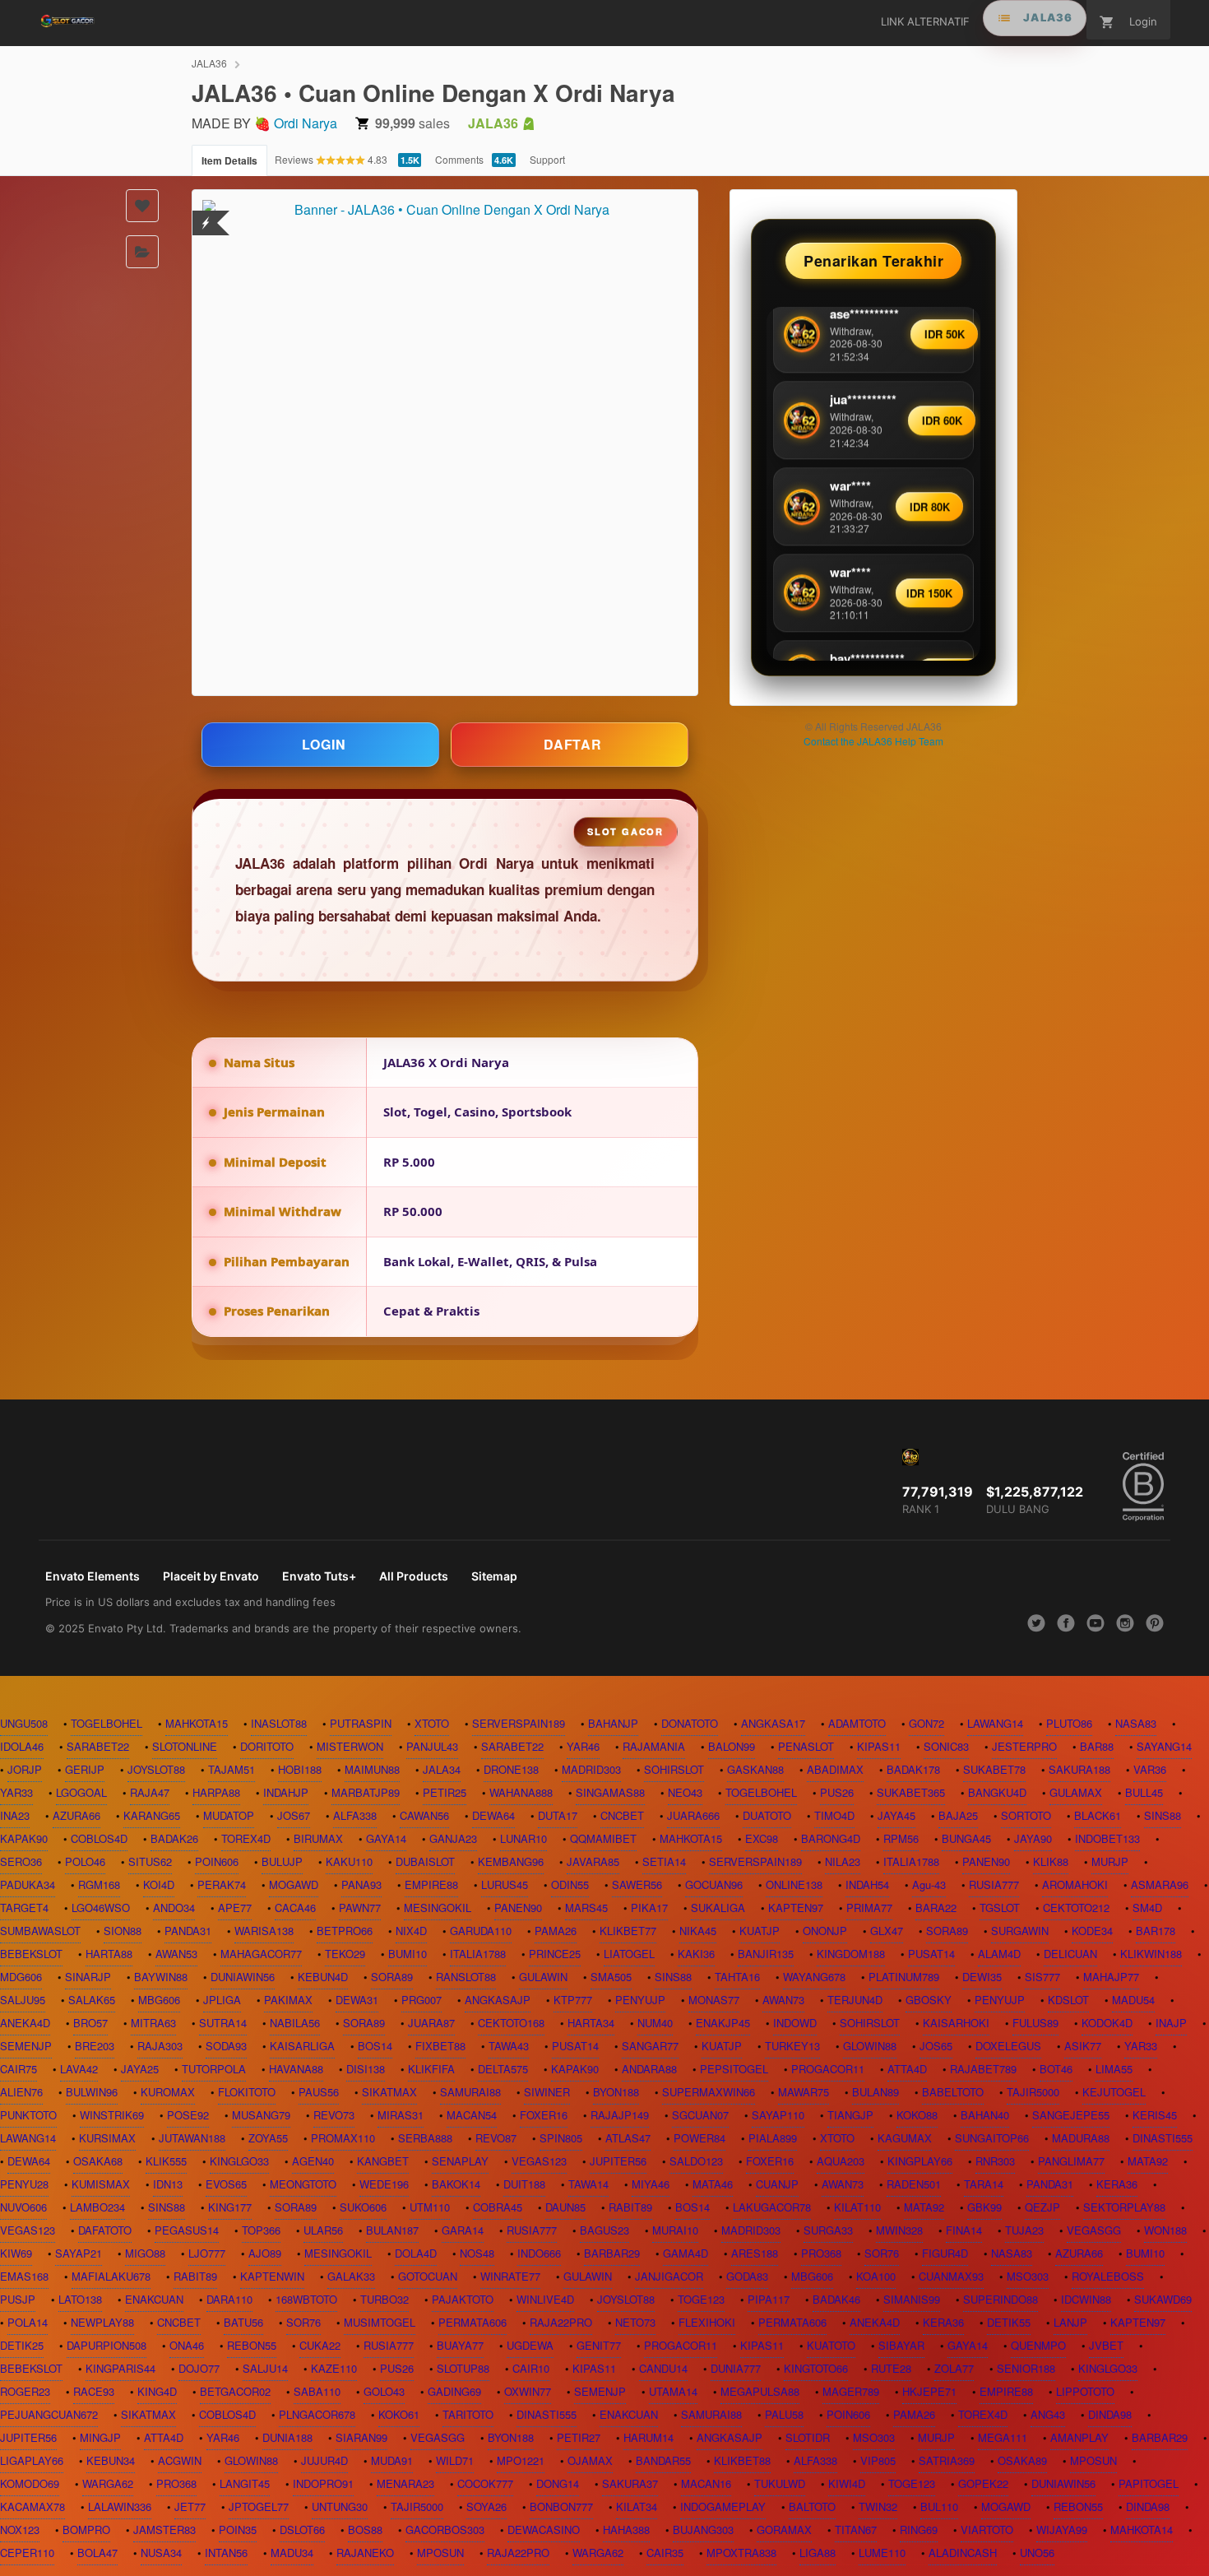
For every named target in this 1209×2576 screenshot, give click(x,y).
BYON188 (616, 2092)
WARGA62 (108, 2483)
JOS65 (936, 2046)
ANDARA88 (649, 2069)
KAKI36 (696, 1954)
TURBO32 (384, 2299)
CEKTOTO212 (1076, 1908)
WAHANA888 (521, 1792)
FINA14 (964, 2230)
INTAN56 (226, 2553)
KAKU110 (349, 1861)
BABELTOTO (953, 2092)
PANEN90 (986, 1861)
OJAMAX (590, 2460)
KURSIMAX (107, 2138)
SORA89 (947, 1931)
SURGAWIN (1020, 1931)
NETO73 (635, 2322)
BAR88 (1097, 1746)
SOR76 (882, 2253)
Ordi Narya (306, 123)
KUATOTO (831, 2345)
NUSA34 (161, 2553)
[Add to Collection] (142, 252)
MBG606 (159, 2000)
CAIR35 (665, 2553)
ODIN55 (570, 1884)
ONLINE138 (794, 1884)
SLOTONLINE (185, 1746)
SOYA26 (486, 2506)
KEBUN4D (323, 1977)
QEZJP (1042, 2207)
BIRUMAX (318, 1838)
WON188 (1165, 2230)
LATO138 (80, 2299)
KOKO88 (917, 2115)
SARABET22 (98, 1746)
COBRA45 (498, 2207)
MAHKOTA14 (1142, 2530)
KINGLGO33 (239, 2161)
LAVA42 (79, 2069)
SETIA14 (664, 1861)
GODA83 (747, 2276)
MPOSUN (1093, 2460)
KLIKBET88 (742, 2460)
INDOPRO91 (323, 2483)
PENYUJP (640, 2000)
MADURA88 (1081, 2138)
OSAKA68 (98, 2161)
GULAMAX (1076, 1792)
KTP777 (573, 2000)
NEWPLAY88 (102, 2322)
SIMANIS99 (912, 2299)
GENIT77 (599, 2345)
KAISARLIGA (302, 2046)
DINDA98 (1110, 2414)
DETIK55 (1009, 2322)
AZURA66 (76, 1815)
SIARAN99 (361, 2437)
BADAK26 (174, 1838)
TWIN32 (878, 2506)
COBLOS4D (99, 1838)
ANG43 (1048, 2414)
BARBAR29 (612, 2253)
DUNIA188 (287, 2437)
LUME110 (882, 2553)
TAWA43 (509, 2046)
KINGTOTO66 (816, 2368)
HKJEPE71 (929, 2391)
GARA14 (463, 2230)
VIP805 (878, 2460)
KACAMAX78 (32, 2506)
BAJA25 (958, 1815)
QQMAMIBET (603, 1838)
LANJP (1070, 2322)
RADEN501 (914, 2184)
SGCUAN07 (700, 2115)
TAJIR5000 (1033, 2092)
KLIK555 (166, 2161)
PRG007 (422, 2000)
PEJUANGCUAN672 (49, 2414)
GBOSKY (929, 2000)
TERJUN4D (855, 2000)
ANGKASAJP (498, 2000)
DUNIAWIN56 (243, 1977)
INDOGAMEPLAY (723, 2506)
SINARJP (88, 1977)
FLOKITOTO (247, 2092)
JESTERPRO (1024, 1746)
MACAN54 (472, 2115)
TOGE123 (701, 2299)
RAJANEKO (365, 2553)
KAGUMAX (905, 2138)
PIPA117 (769, 2299)
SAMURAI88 (470, 2092)
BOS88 (365, 2530)
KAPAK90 (24, 1838)
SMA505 (611, 1977)
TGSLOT (1000, 1908)
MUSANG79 (261, 2115)
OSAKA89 (1022, 2460)
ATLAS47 (628, 2138)
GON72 (926, 1723)
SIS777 (1042, 1977)
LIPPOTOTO (1085, 2391)
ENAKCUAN (154, 2299)
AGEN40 (313, 2161)
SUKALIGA (718, 1908)
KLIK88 (1051, 1861)
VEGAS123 (539, 2161)
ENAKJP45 (723, 2023)
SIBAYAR (901, 2345)
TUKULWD (780, 2483)
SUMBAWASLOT (40, 1931)
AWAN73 (783, 2000)
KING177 (230, 2207)
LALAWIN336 (120, 2506)
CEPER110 (27, 2553)
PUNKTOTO (28, 2115)
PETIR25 (445, 1792)
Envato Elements (93, 1576)
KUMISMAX (101, 2184)
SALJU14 (265, 2368)
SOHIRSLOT (674, 1769)
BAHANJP (613, 1723)
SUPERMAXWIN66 (709, 2092)
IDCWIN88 (1086, 2299)
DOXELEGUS (1008, 2046)
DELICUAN (1070, 1954)
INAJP (1171, 2023)
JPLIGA (222, 2000)
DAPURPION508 (107, 2345)
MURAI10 (675, 2230)
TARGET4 (24, 1908)
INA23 (15, 1815)
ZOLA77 (954, 2368)
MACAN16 (706, 2483)
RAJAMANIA (654, 1746)
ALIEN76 (21, 2092)
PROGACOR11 (828, 2069)
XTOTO (432, 1723)
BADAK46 (836, 2299)
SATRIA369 (947, 2460)
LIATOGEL (629, 1954)
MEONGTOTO (303, 2184)
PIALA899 (773, 2138)
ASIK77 (1083, 2046)
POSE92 (188, 2115)
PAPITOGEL (1149, 2483)
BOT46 (1056, 2069)
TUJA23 (1024, 2230)
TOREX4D (246, 1838)
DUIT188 (524, 2184)
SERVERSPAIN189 (519, 1723)
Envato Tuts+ (319, 1576)
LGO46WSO (101, 1908)
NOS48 (477, 2253)
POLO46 (85, 1861)
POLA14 (28, 2322)
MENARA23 (405, 2483)
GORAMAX (784, 2530)
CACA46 (295, 1908)
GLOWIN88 (870, 2046)
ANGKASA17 (773, 1723)
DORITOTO (267, 1746)
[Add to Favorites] (142, 206)
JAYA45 (896, 1815)
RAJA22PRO (561, 2322)
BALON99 (732, 1746)
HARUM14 (649, 2437)
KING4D (157, 2391)
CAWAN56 (424, 1815)
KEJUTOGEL (1114, 2092)
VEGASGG (1094, 2230)
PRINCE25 (555, 1954)
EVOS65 (226, 2184)
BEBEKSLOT (31, 1954)
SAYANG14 (1164, 1746)
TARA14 (984, 2184)
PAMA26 (556, 1931)
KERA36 (1117, 2184)
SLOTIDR (808, 2437)
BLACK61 (1098, 1815)
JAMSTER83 (164, 2530)
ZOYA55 (268, 2138)
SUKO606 (363, 2207)
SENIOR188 (1026, 2368)
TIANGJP (850, 2115)
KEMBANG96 (511, 1861)
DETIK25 (22, 2345)
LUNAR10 (523, 1838)
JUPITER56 (618, 2161)
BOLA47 (97, 2553)
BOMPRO (86, 2530)
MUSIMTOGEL (380, 2322)
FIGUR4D (945, 2253)
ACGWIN (180, 2460)
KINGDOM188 (851, 1954)
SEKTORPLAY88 (1124, 2207)
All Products (414, 1576)
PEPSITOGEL (734, 2069)
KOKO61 (399, 2414)
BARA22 (936, 1908)
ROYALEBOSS (1108, 2276)
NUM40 (655, 2023)
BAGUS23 (604, 2230)
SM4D (1147, 1908)
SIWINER (547, 2092)
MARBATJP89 (366, 1792)
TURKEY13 (792, 2046)
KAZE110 (334, 2368)
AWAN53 (176, 1954)
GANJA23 (453, 1838)
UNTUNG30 (340, 2506)
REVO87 (496, 2138)
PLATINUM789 (904, 1977)
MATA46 (713, 2184)
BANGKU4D (997, 1792)
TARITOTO (468, 2414)
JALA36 (209, 63)
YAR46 (583, 1746)
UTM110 (430, 2207)
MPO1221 (521, 2460)
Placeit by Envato (211, 1576)
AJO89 (265, 2253)
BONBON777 (561, 2506)
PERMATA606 (472, 2322)
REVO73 (334, 2115)
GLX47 (887, 1931)
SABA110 (317, 2391)
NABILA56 (295, 2023)
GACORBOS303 (445, 2530)
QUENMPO (1038, 2345)
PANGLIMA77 (1071, 2161)
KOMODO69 (30, 2483)
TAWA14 (588, 2184)
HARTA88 (109, 1954)
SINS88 (1163, 1815)
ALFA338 (355, 1815)
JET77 (190, 2506)
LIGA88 (818, 2553)
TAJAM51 (232, 1769)
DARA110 (229, 2299)
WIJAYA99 (1062, 2530)
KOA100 (876, 2276)
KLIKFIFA (431, 2069)
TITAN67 (856, 2530)
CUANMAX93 (951, 2276)
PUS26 (837, 1792)
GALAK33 (351, 2276)
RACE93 (94, 2391)
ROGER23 (25, 2391)
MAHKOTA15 (197, 1723)
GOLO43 (384, 2391)
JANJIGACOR (669, 2276)
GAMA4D (686, 2253)
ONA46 (187, 2345)
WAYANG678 (814, 1977)
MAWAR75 (804, 2092)
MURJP (1110, 1861)
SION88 (123, 1931)
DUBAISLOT (425, 1861)
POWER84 (699, 2138)
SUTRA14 (223, 2023)
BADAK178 (913, 1769)
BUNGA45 (966, 1838)
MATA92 (1148, 2161)
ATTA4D (907, 2069)
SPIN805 (561, 2138)
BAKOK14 (456, 2184)
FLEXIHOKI (707, 2322)
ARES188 (755, 2253)
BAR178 (1156, 1931)
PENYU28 (24, 2184)
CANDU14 (663, 2368)
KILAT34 (637, 2506)
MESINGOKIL (438, 1908)
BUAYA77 (460, 2345)
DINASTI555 (1163, 2138)
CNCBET (622, 1815)
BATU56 (243, 2322)
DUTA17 (558, 1815)
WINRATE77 (510, 2276)
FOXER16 (544, 2115)
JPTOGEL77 (259, 2506)
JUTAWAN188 (192, 2138)
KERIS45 (1155, 2115)
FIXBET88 (440, 2046)
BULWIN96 (92, 2092)
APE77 (235, 1908)
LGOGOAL (81, 1792)
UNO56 (1037, 2553)
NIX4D (411, 1931)
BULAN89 (875, 2092)
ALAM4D (999, 1954)
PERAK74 (222, 1884)
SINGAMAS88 (610, 1792)
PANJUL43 (432, 1746)
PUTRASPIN (361, 1723)
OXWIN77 (528, 2391)
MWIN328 (899, 2230)
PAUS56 (319, 2092)
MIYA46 (651, 2184)
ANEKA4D (25, 2023)
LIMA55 (1114, 2069)
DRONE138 (511, 1769)
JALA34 (442, 1769)
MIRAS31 (401, 2115)
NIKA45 (698, 1931)
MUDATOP (229, 1815)
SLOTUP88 (463, 2368)
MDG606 (21, 1977)
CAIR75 (19, 2069)
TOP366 (261, 2230)
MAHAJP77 (1111, 1977)
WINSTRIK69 (112, 2115)
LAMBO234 (97, 2207)
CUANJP (777, 2184)
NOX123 (20, 2530)
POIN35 (238, 2530)
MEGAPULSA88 (760, 2391)
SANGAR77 (650, 2046)
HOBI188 (300, 1769)
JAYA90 (1033, 1838)
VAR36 (1150, 1769)
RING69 (919, 2530)
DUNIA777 (736, 2368)
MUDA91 (392, 2460)
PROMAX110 (343, 2138)
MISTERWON (350, 1746)
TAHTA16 (737, 1977)
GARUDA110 (481, 1931)
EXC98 (762, 1838)
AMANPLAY (1079, 2437)
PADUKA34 (28, 1884)
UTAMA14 (673, 2391)
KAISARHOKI (956, 2023)
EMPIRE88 (431, 1884)
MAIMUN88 (372, 1769)
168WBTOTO (306, 2299)
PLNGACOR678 (317, 2414)
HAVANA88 (296, 2069)
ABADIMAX (835, 1769)
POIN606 (217, 1861)
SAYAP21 (79, 2253)
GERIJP (85, 1769)
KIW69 (16, 2253)
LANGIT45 (245, 2483)
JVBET (1106, 2345)
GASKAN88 (755, 1769)
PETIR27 (579, 2437)
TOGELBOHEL (107, 1723)
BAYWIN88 (161, 1977)
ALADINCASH (963, 2553)
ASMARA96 (1160, 1884)
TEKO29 (345, 1954)
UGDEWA (530, 2345)
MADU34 (292, 2553)
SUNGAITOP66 (992, 2138)
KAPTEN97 (796, 1908)
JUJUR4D (324, 2460)
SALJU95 (23, 2000)
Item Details (229, 160)
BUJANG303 (703, 2530)
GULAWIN (543, 1977)
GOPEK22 (983, 2483)
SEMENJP (26, 2046)
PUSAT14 (931, 1954)
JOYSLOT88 (156, 1769)
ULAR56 (323, 2230)
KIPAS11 (879, 1746)
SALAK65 (92, 2000)
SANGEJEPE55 (1071, 2115)
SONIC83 (946, 1746)
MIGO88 (145, 2253)
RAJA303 (160, 2046)
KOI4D (159, 1884)
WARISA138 (264, 1931)
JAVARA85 (593, 1861)
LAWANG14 (995, 1723)
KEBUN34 (111, 2460)
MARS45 (586, 1908)
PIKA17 (649, 1908)
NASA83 (1136, 1723)
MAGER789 (851, 2391)
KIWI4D (847, 2483)
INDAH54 (867, 1884)
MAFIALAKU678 (111, 2276)
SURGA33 (828, 2230)
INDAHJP (286, 1792)
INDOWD (795, 2023)
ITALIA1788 (911, 1861)
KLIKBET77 (628, 1931)
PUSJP (18, 2299)
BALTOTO (812, 2506)
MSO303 (1028, 2276)
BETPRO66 (345, 1931)
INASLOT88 (279, 1723)
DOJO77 (199, 2368)
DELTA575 (503, 2069)
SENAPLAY (460, 2161)
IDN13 (168, 2184)
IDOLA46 (22, 1746)
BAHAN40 (985, 2115)
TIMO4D (834, 1815)
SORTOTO (1026, 1815)
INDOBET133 (1107, 1838)
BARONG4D (831, 1838)
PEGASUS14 (187, 2230)
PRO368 (821, 2253)
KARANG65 (152, 1815)
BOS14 (375, 2046)
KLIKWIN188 (1151, 1954)
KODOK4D (1107, 2023)
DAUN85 (565, 2207)
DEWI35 (982, 1977)
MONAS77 (714, 2000)
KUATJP (760, 1931)
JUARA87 (431, 2023)
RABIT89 (630, 2207)
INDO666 (539, 2253)
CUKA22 (320, 2345)
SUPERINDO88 (1001, 2299)
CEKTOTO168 (511, 2023)
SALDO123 (696, 2161)
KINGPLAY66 (920, 2161)
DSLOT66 (302, 2530)
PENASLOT (806, 1746)
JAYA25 (140, 2069)
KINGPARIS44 (120, 2368)
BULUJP (282, 1861)
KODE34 (1092, 1931)
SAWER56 (637, 1884)
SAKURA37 (630, 2483)
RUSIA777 (994, 1884)
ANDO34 (174, 1908)
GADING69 (454, 2391)
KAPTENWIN (272, 2276)
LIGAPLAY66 (32, 2460)
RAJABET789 (983, 2069)
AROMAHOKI (1075, 1884)
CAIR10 (531, 2368)
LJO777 (207, 2253)
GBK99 (984, 2207)
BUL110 (939, 2506)
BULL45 (1144, 1792)
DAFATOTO (105, 2230)
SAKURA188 (1079, 1769)
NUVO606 (23, 2207)
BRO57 (90, 2023)
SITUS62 (150, 1861)
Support (547, 159)
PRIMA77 (869, 1908)
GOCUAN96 (714, 1884)
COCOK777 (485, 2483)
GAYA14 (386, 1838)
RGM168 (99, 1884)
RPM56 (901, 1838)
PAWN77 (360, 1908)
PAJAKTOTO (463, 2299)
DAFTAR (573, 744)
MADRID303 (591, 1769)
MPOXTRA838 (741, 2553)
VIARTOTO (987, 2530)
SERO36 (21, 1861)
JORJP (25, 1769)
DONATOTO (690, 1723)
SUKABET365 (911, 1792)
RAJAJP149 (620, 2115)
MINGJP (100, 2437)
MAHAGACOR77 (261, 1954)
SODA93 (226, 2046)
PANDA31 (188, 1931)
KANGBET (383, 2161)
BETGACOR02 (235, 2391)
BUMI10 (408, 1954)
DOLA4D (416, 2253)
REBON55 (252, 2345)
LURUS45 (505, 1884)
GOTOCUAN (428, 2276)
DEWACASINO (544, 2530)
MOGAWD (294, 1884)
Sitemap (494, 1576)
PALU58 (784, 2414)
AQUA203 (841, 2161)
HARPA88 (216, 1792)
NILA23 (843, 1861)
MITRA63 (153, 2023)
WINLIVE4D (545, 2299)
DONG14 (558, 2483)
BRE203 (95, 2046)
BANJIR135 (766, 1954)
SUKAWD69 (1163, 2299)
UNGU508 (24, 1723)
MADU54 (1133, 2000)
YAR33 (16, 1792)
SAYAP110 (778, 2115)
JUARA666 (693, 1815)
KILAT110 (857, 2207)
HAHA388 (626, 2530)
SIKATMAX (389, 2092)
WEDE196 (384, 2184)
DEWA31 (357, 2000)
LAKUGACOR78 (772, 2207)
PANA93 (361, 1884)
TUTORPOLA (214, 2069)
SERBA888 (425, 2138)
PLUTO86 (1069, 1723)
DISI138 (366, 2069)
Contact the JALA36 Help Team (873, 741)
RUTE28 (891, 2368)
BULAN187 (392, 2230)
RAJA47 (150, 1792)
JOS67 (294, 1815)
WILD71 (455, 2460)
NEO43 (685, 1792)
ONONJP (825, 1931)
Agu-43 (929, 1884)
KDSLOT (1068, 2000)
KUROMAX (168, 2092)
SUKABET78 (994, 1769)
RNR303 (995, 2161)
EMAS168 (24, 2276)
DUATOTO (767, 1815)
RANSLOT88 (466, 1977)
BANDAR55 (663, 2460)
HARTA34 (591, 2023)
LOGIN (324, 744)
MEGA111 (1003, 2437)
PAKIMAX (288, 2000)
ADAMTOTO (857, 1723)
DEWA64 (493, 1815)
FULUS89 (1035, 2023)
